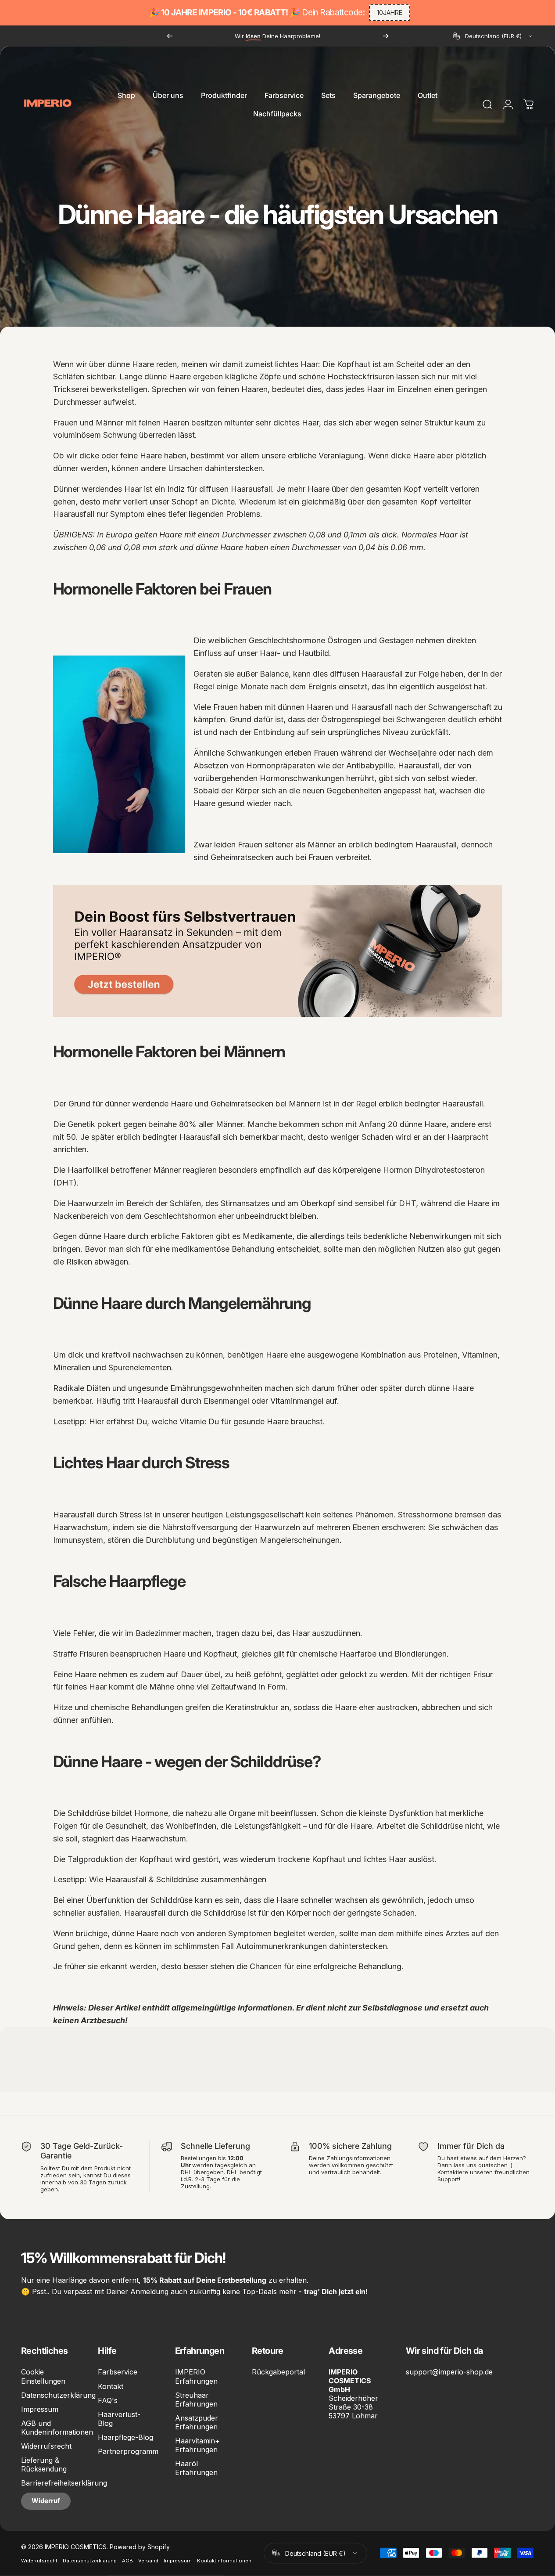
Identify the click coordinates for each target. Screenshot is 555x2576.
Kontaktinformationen (224, 2560)
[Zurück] (170, 36)
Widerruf (46, 2501)
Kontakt (111, 2386)
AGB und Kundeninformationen (57, 2428)
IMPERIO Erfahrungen (196, 2376)
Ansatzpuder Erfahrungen (197, 2422)
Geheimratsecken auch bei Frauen (272, 857)
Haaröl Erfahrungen (196, 2468)
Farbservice (118, 2372)
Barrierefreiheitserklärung (64, 2483)
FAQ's (108, 2400)
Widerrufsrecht (46, 2446)
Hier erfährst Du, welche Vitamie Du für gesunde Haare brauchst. (207, 1421)
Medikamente (267, 1236)
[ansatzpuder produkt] (278, 951)
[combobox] (493, 36)
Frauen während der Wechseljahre (375, 753)
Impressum (40, 2409)
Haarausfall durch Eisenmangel (193, 1401)
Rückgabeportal (278, 2372)
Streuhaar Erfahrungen (196, 2399)
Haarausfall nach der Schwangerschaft (421, 707)
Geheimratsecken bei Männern (266, 1104)
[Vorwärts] (386, 36)
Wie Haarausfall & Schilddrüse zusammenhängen (178, 1879)
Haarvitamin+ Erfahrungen (197, 2445)
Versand (148, 2560)
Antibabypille (370, 766)
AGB (127, 2560)
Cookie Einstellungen (43, 2376)
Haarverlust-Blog (119, 2419)
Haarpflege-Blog (125, 2437)
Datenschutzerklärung (58, 2395)
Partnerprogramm (128, 2451)
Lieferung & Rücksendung (44, 2464)
